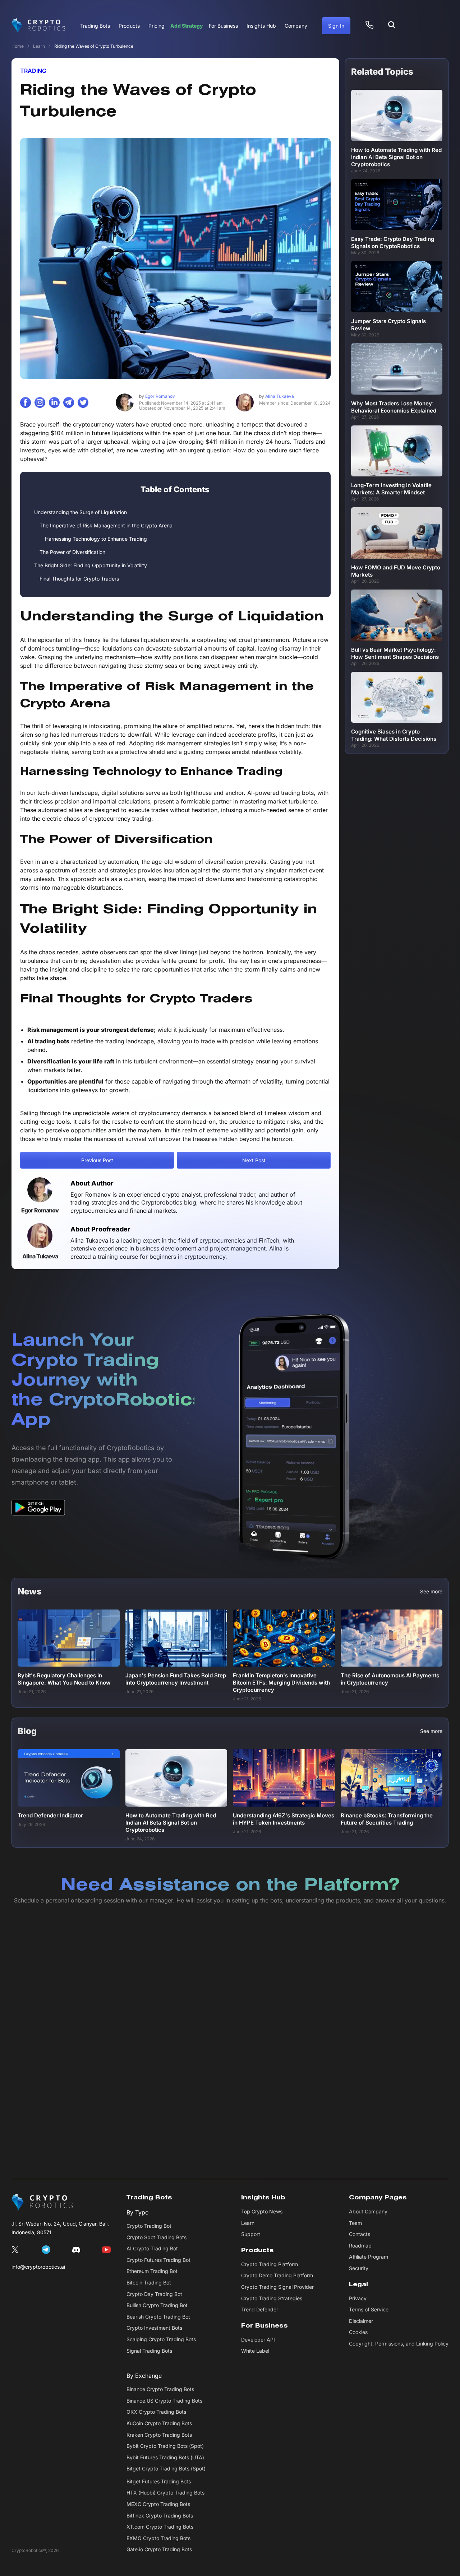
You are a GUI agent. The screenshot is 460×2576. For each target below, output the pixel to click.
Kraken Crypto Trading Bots (159, 2435)
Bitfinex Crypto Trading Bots (160, 2516)
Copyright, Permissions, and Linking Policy (399, 2344)
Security (359, 2268)
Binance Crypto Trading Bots (160, 2389)
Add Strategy (187, 26)
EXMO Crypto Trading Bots (158, 2538)
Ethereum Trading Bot (152, 2271)
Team (355, 2223)
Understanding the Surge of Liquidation (80, 512)
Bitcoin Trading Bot (149, 2282)
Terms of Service (369, 2309)
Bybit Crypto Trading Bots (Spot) (165, 2446)
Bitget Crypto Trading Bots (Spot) (166, 2468)
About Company (368, 2211)
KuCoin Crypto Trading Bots (159, 2423)
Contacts (360, 2234)
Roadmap (360, 2246)
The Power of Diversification (72, 552)
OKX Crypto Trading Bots (156, 2412)
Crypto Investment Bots (154, 2328)
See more (431, 1592)
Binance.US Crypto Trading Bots (164, 2401)
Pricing (157, 26)
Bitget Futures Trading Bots (159, 2481)
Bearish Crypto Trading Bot (158, 2317)
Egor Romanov (157, 396)
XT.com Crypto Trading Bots (160, 2527)
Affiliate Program (369, 2257)
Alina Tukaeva (277, 396)
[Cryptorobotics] (38, 26)
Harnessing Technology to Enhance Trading (96, 539)
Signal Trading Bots (149, 2351)
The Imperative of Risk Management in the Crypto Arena (106, 525)
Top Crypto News (262, 2211)
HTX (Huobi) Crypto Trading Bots (165, 2493)
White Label (255, 2351)
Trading (33, 71)
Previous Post (97, 1160)
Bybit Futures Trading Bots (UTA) (165, 2457)
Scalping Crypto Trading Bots (161, 2339)
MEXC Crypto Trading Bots (158, 2504)
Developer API (258, 2340)
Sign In (336, 26)
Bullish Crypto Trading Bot (157, 2305)
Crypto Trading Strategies (272, 2298)
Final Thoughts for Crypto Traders (79, 579)
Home (18, 46)
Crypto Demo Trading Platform (277, 2275)
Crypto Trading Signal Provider (277, 2287)
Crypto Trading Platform (270, 2264)
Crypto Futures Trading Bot (158, 2260)
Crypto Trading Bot (149, 2226)
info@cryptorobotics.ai (38, 2267)
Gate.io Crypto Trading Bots (159, 2550)
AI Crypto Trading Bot (152, 2248)
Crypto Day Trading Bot (154, 2294)
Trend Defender (260, 2309)
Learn (39, 46)
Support (251, 2234)
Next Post (254, 1160)
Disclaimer (361, 2321)
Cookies (358, 2332)
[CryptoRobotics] (42, 2202)
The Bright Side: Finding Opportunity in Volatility (91, 565)
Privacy (358, 2298)
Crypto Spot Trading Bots (157, 2237)
